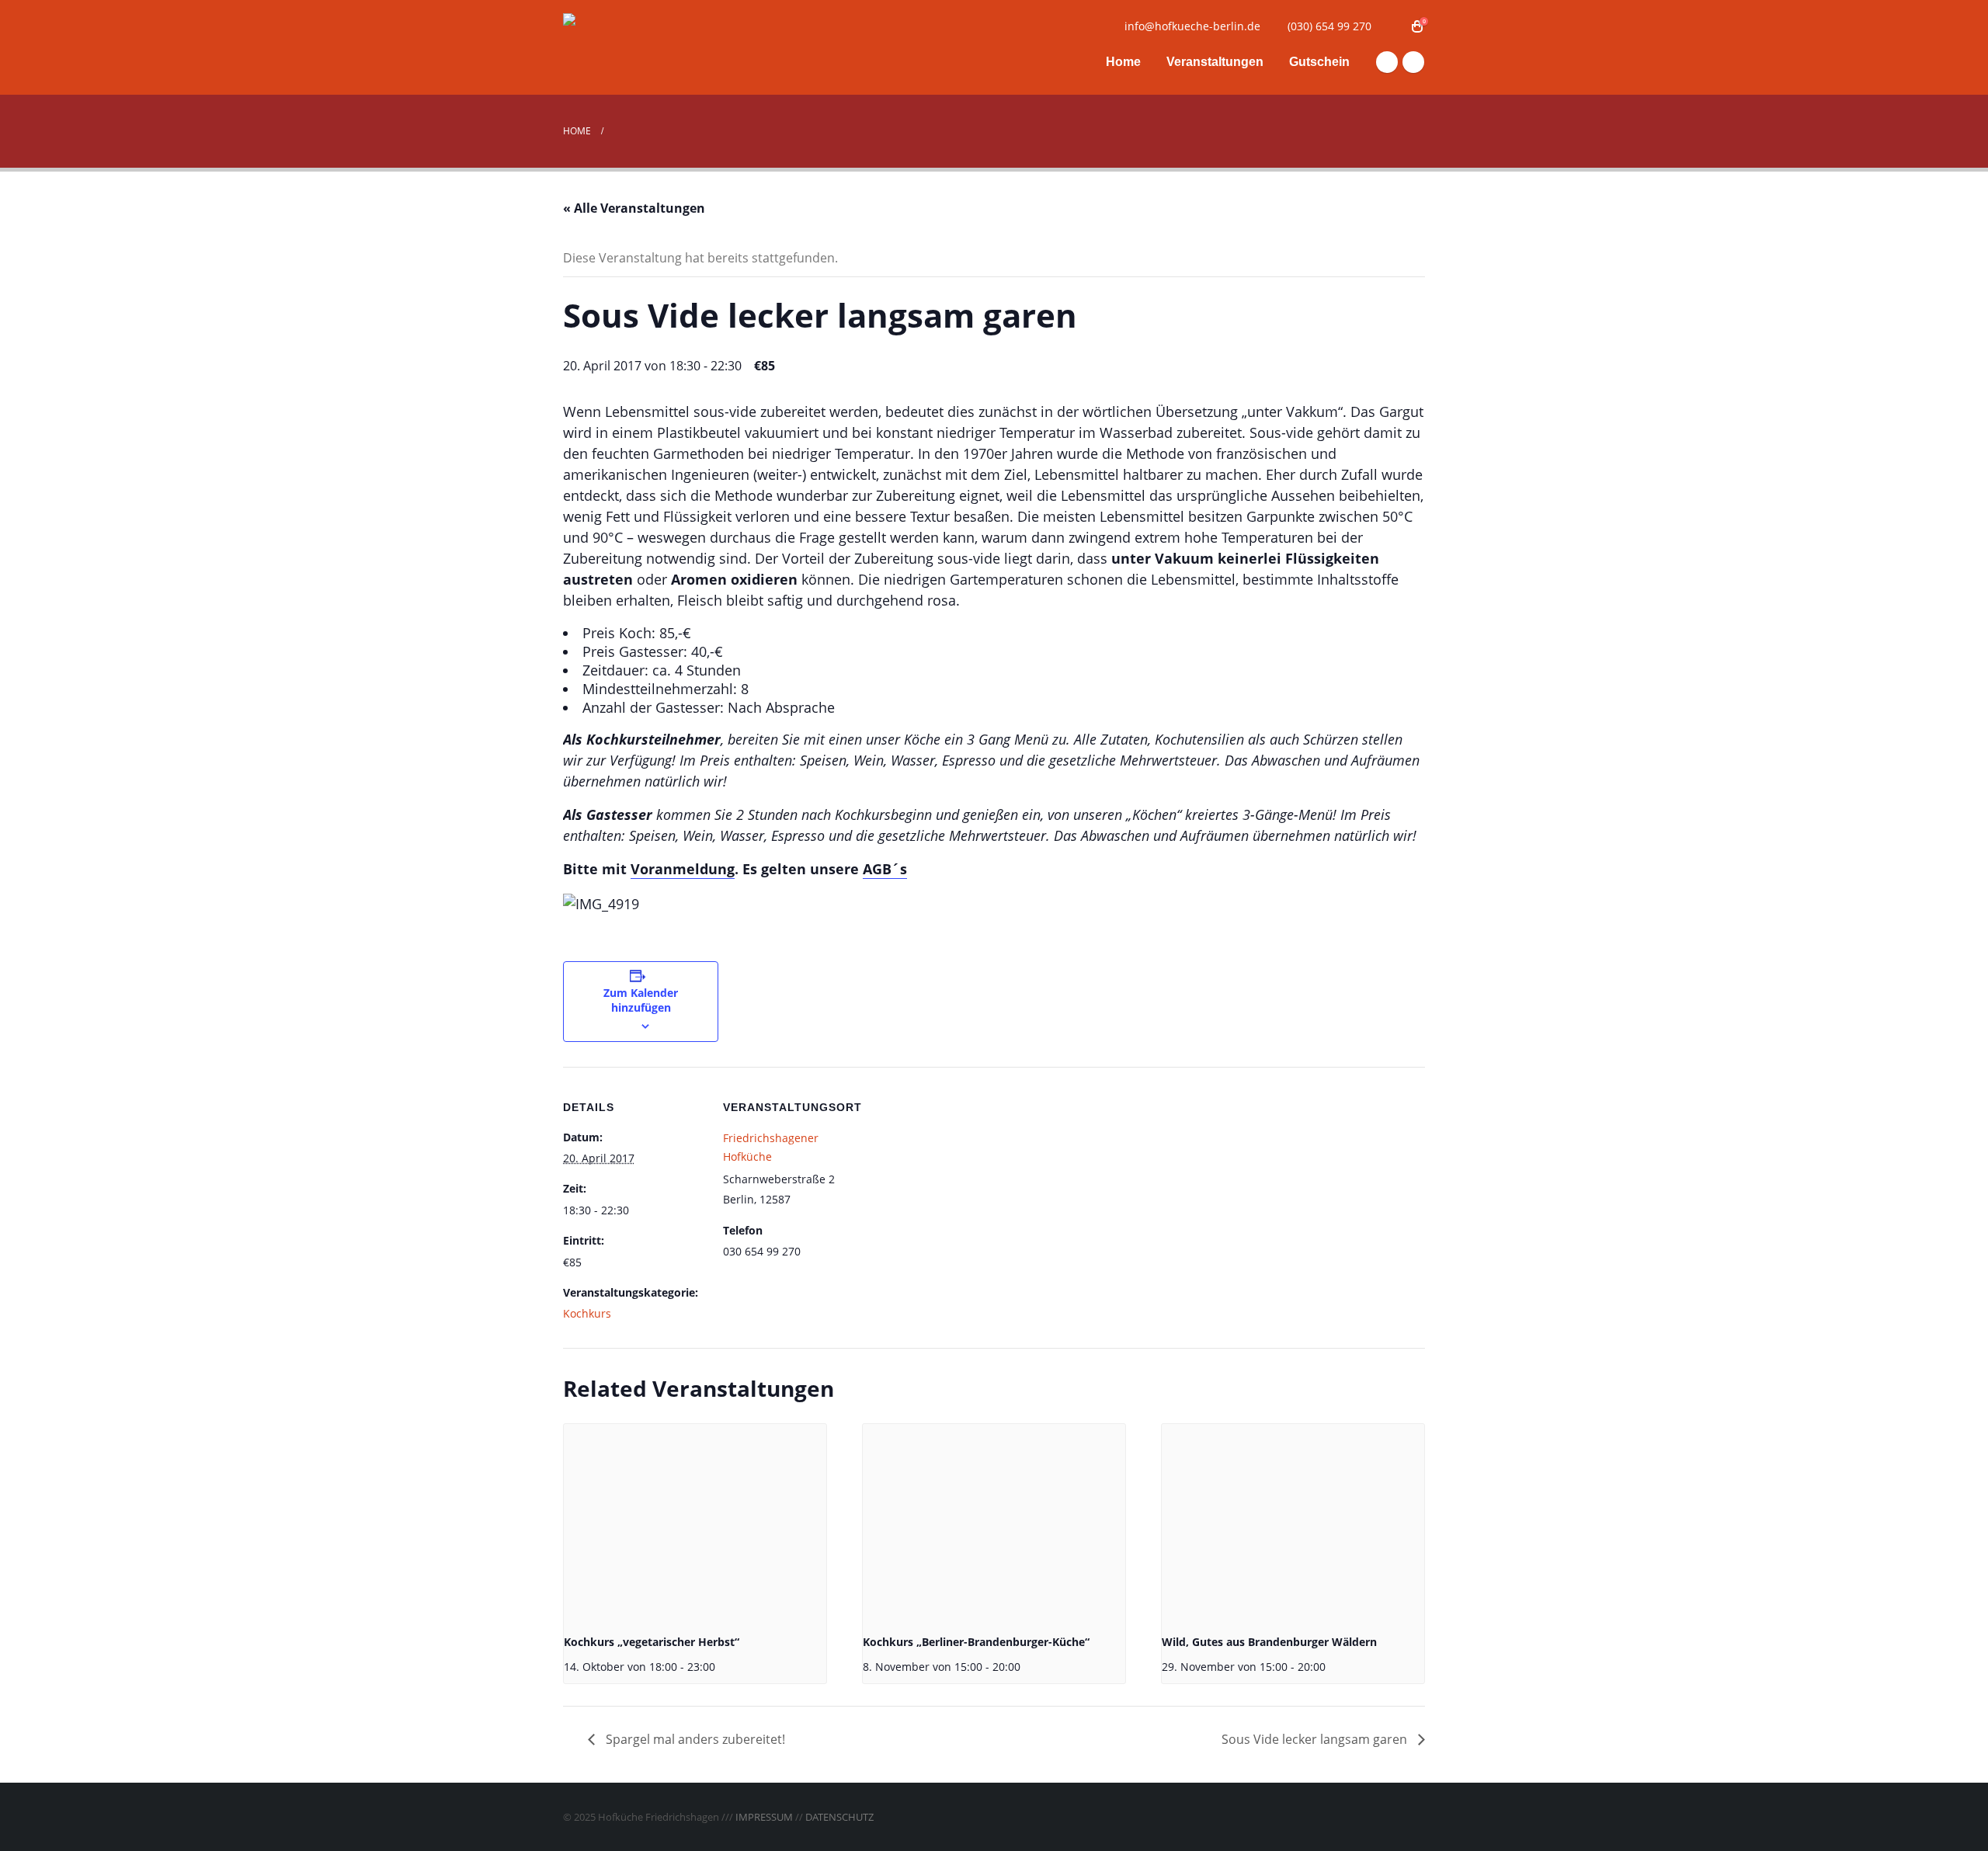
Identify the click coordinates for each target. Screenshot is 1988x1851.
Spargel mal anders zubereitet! (694, 1739)
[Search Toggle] (1394, 26)
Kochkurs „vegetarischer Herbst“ (652, 1642)
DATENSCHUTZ (839, 1817)
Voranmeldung (683, 869)
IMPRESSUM (764, 1817)
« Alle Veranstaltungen (634, 208)
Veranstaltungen (1215, 62)
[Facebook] (1387, 62)
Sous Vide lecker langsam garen (1316, 1739)
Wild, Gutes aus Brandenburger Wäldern (1269, 1642)
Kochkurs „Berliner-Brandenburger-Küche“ (976, 1642)
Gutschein (1319, 62)
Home (1123, 62)
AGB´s (885, 869)
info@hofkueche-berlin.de (1192, 26)
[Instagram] (1413, 62)
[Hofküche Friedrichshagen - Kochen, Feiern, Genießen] (660, 48)
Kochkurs (587, 1313)
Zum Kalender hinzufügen (641, 1000)
